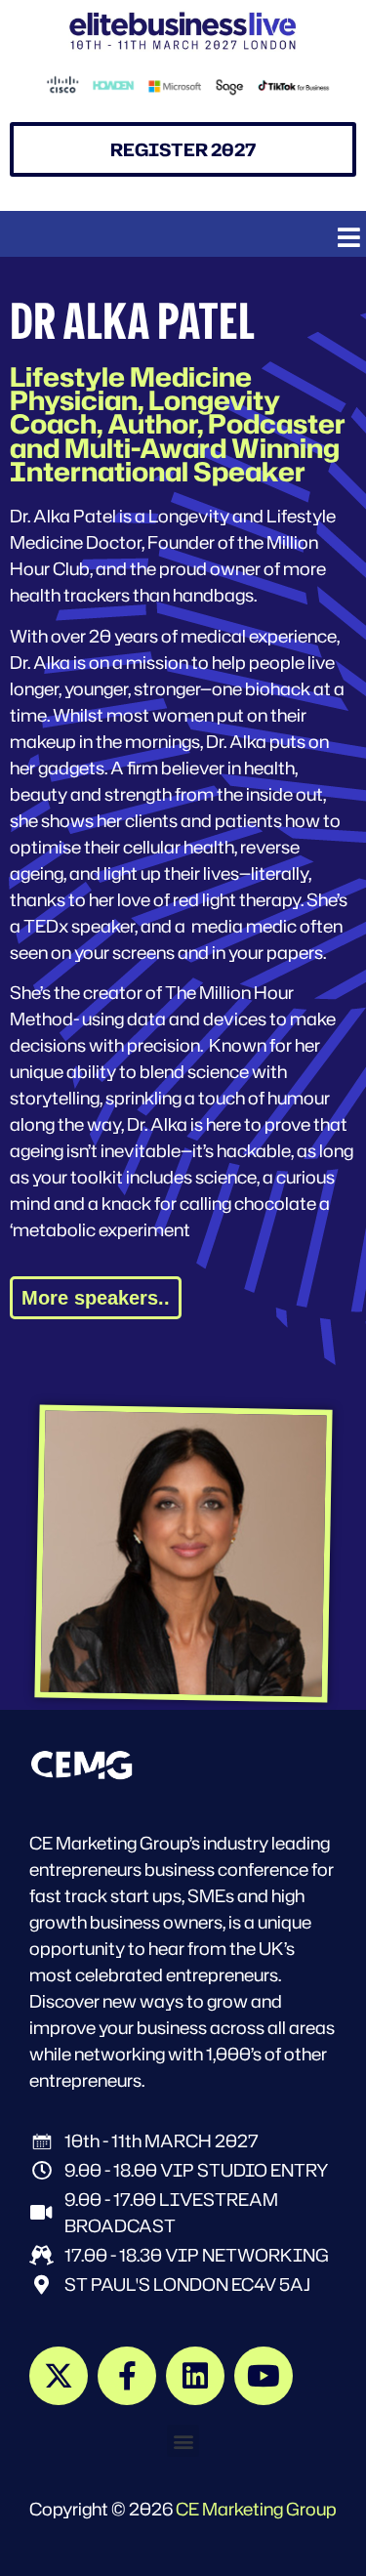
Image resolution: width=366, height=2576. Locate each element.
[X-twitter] (59, 2376)
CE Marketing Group (256, 2509)
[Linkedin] (195, 2376)
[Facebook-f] (127, 2376)
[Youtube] (264, 2376)
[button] (349, 237)
